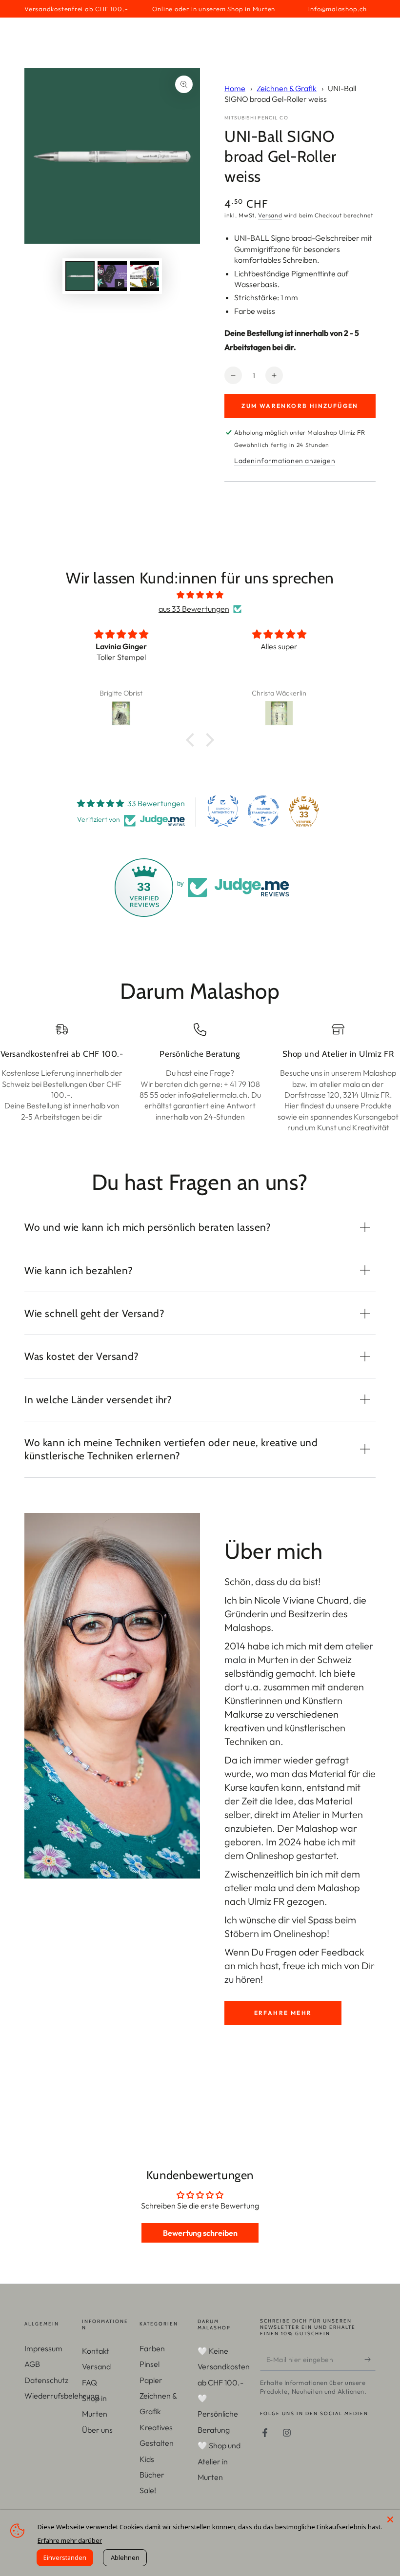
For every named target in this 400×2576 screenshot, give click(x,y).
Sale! (148, 2490)
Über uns (97, 2430)
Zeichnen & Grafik (287, 88)
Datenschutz (46, 2380)
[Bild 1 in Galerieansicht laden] (80, 276)
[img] (200, 595)
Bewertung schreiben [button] (200, 2233)
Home (235, 88)
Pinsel (150, 2364)
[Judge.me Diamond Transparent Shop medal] (263, 811)
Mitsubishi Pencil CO (256, 118)
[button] (193, 739)
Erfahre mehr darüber (70, 2540)
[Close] (390, 2519)
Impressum (43, 2348)
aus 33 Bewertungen (194, 609)
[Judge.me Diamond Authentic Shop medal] (223, 811)
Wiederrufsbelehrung (62, 2396)
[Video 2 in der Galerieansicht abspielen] (144, 276)
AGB (32, 2364)
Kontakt (96, 2351)
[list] (200, 1078)
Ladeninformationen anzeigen (285, 461)
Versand (270, 215)
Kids (147, 2459)
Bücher (152, 2475)
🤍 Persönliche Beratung (218, 2414)
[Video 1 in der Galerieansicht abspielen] (112, 276)
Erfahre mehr (283, 2013)
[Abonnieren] (370, 2360)
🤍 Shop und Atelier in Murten (219, 2461)
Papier (151, 2380)
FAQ (90, 2382)
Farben (152, 2348)
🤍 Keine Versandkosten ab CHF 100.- (224, 2367)
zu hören (242, 1979)
